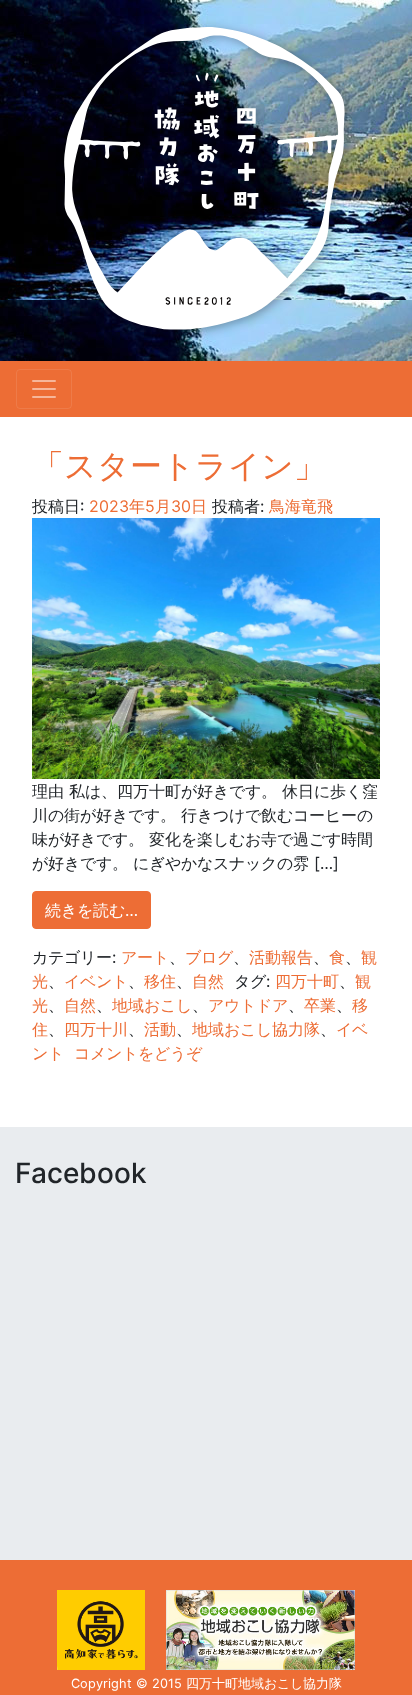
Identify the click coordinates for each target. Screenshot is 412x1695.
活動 (160, 1029)
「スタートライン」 (179, 465)
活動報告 (281, 957)
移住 (160, 981)
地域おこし (152, 1005)
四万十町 (307, 981)
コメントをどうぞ (138, 1053)
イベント (96, 981)
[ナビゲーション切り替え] (44, 389)
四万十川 (96, 1029)
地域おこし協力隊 (256, 1029)
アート (145, 957)
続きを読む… (91, 910)
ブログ (209, 957)
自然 (208, 981)
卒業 (320, 1005)
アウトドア (248, 1005)
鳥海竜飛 (298, 506)
